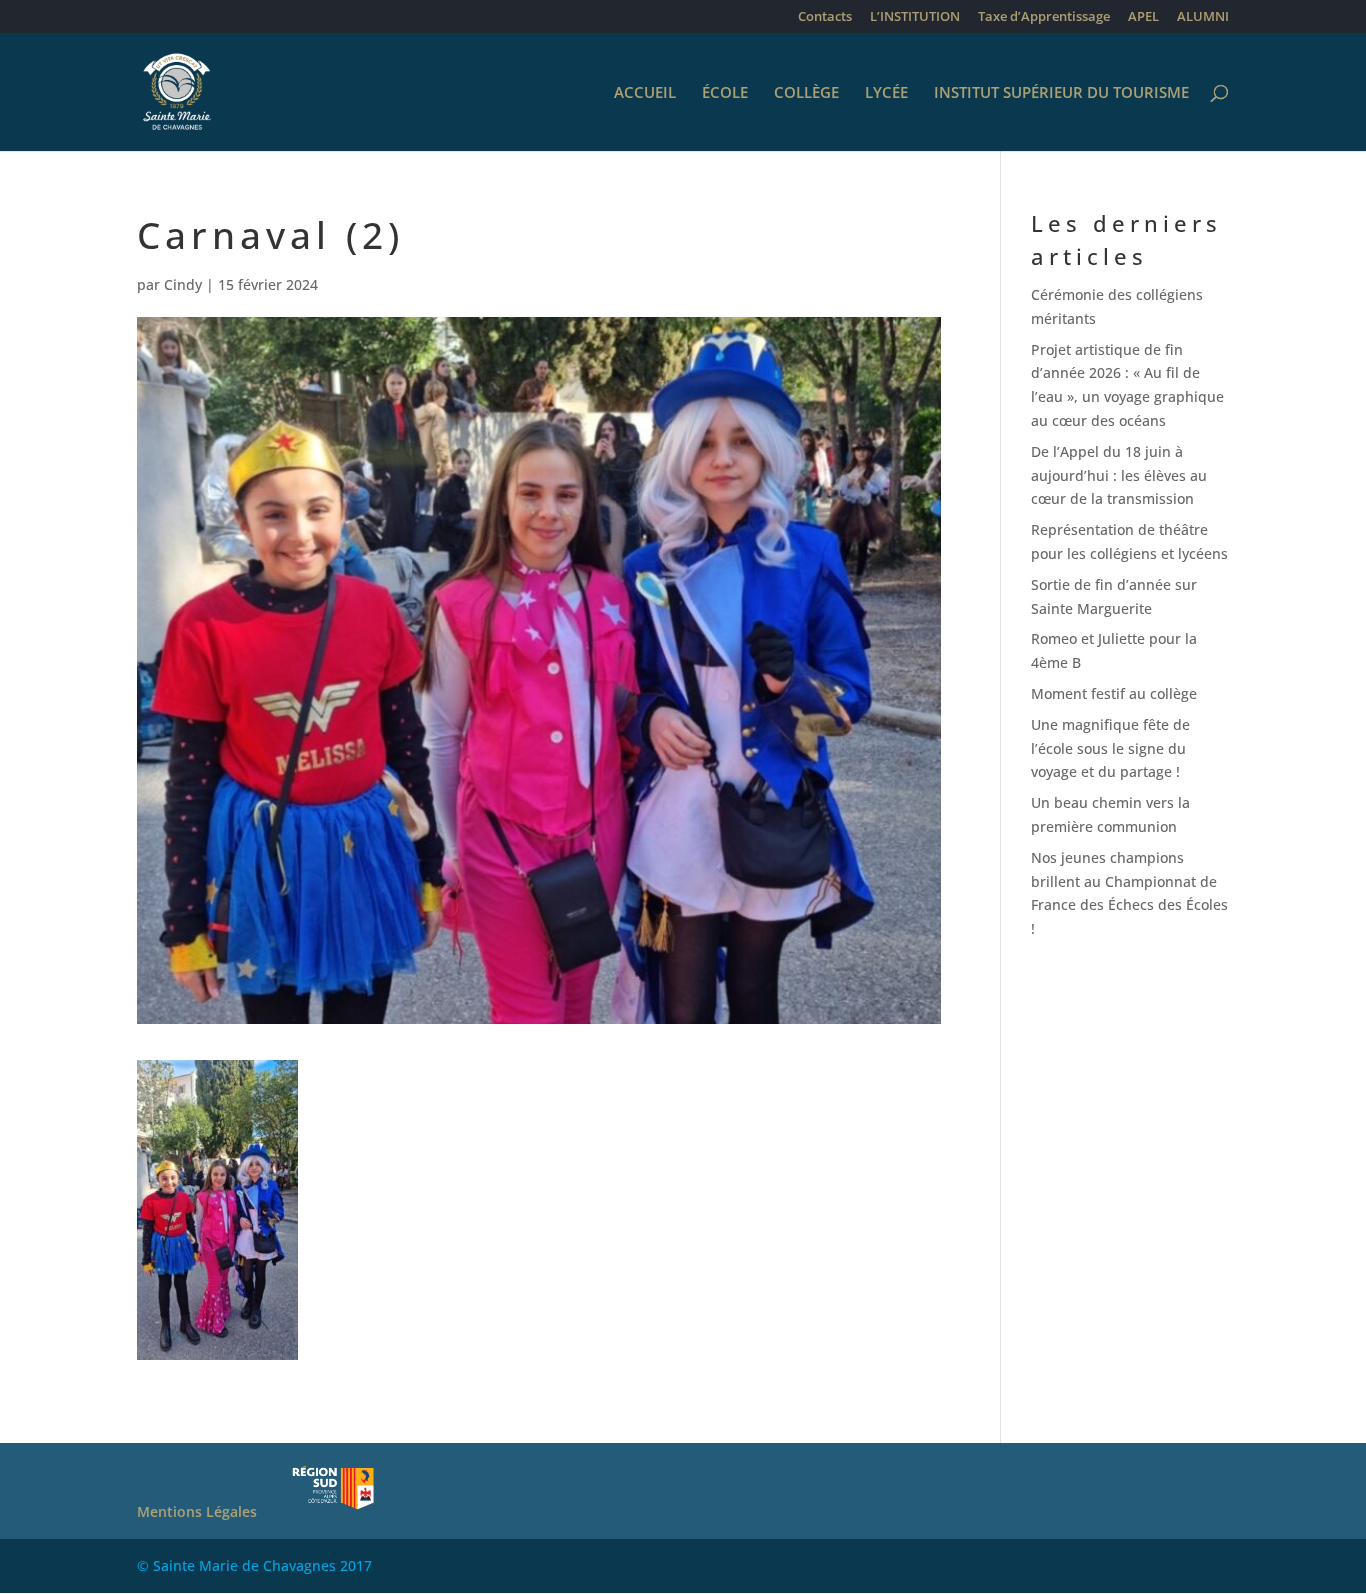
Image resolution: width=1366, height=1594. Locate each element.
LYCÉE (886, 93)
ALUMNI (1203, 17)
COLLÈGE (806, 93)
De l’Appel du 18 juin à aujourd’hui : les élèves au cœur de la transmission (1119, 475)
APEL (1143, 17)
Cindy (183, 284)
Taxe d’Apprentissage (1044, 17)
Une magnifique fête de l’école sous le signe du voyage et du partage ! (1110, 748)
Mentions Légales (197, 1511)
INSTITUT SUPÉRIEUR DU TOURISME (1061, 93)
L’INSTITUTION (915, 17)
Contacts (825, 17)
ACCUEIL (645, 93)
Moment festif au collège (1114, 693)
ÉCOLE (725, 93)
